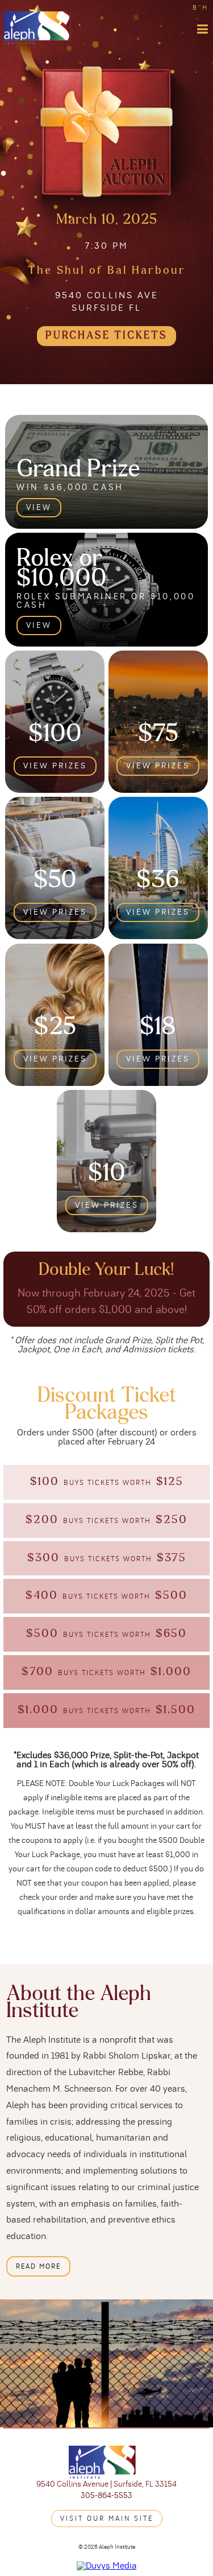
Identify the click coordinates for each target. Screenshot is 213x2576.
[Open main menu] (203, 29)
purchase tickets (106, 336)
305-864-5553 (106, 2496)
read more (38, 2266)
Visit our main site (107, 2519)
